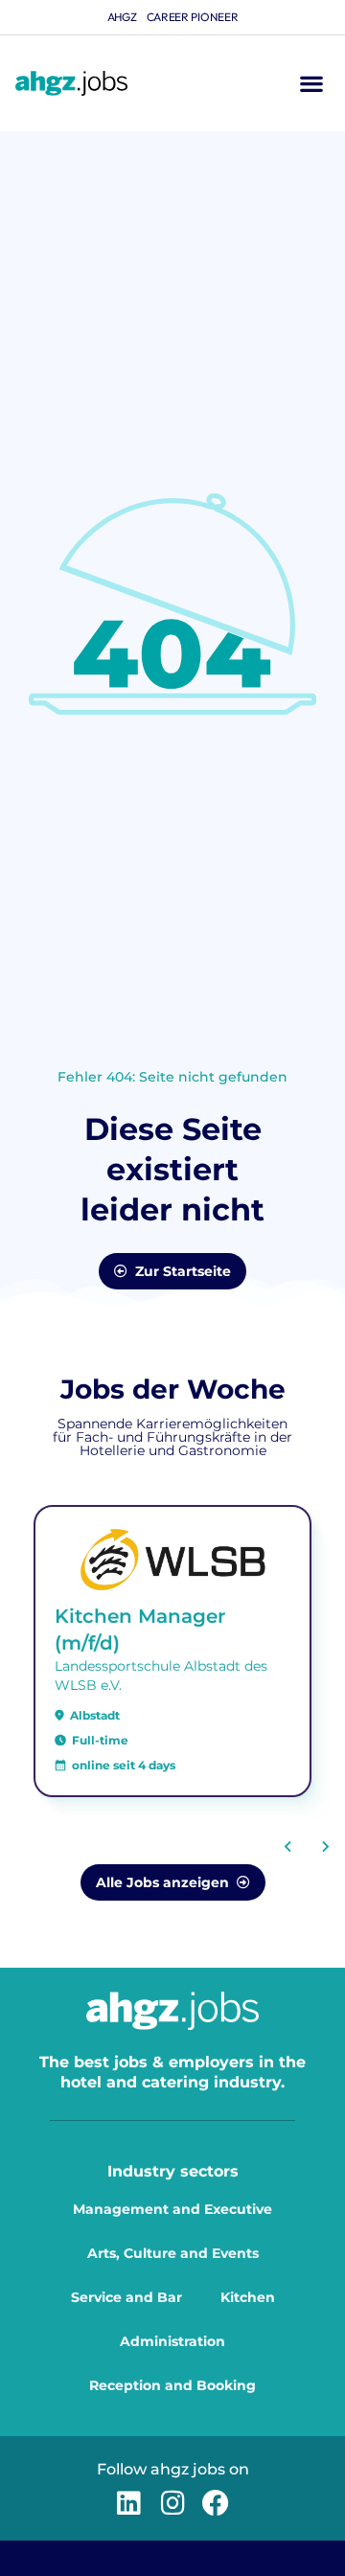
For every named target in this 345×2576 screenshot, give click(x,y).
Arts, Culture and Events (173, 2253)
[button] (311, 84)
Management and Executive (172, 2209)
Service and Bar (126, 2297)
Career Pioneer (193, 17)
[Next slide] (325, 1846)
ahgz (122, 17)
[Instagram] (172, 2503)
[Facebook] (216, 2503)
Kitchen (248, 2297)
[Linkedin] (129, 2503)
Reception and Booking (172, 2385)
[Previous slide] (288, 1846)
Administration (172, 2341)
